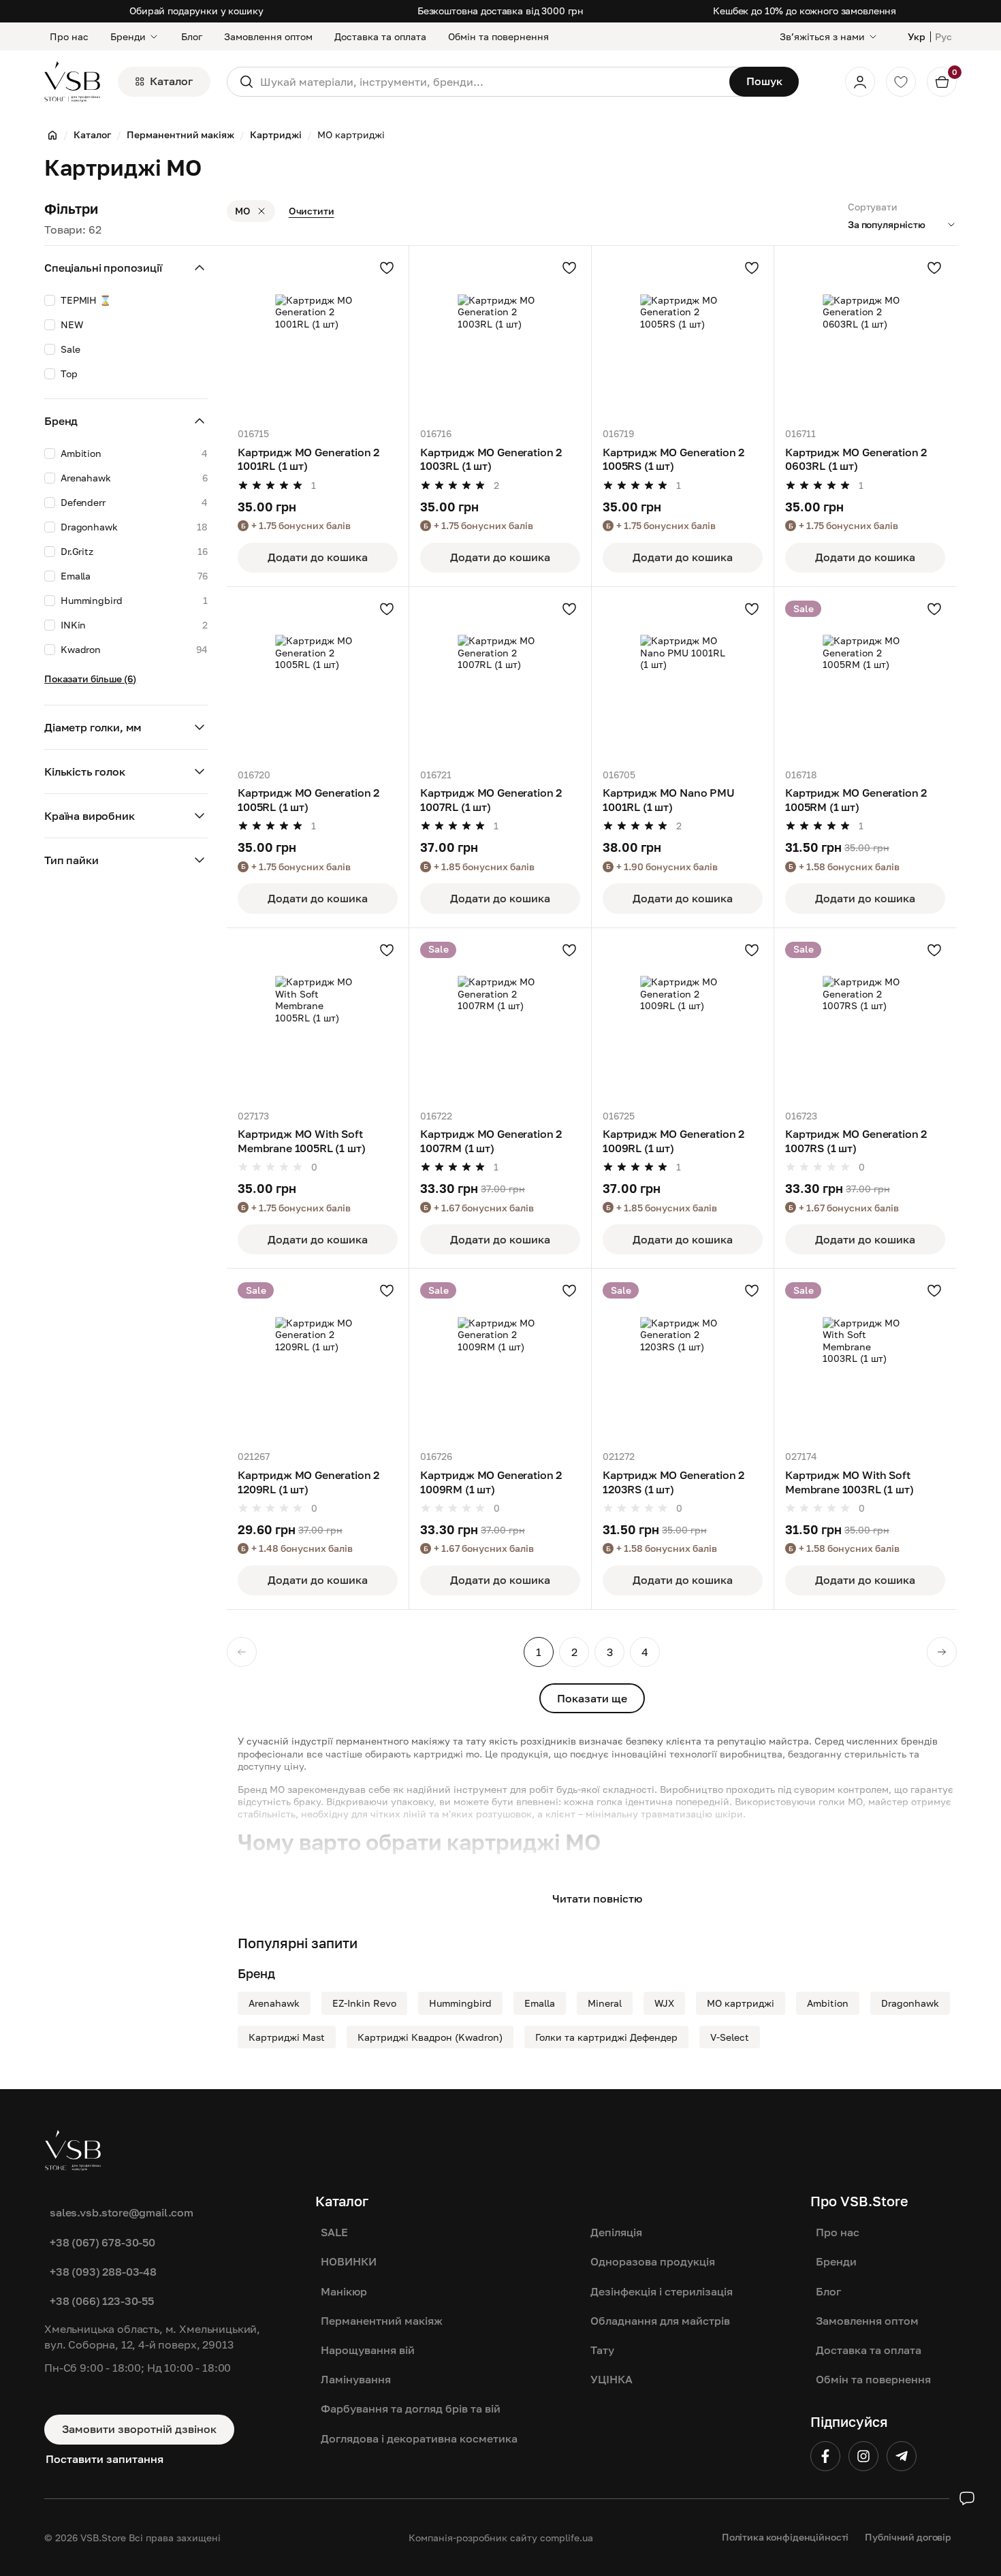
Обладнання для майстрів (660, 2321)
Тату (602, 2350)
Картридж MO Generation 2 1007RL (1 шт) (491, 800)
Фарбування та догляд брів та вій (411, 2408)
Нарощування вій (368, 2350)
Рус (943, 36)
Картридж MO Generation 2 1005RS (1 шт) (673, 459)
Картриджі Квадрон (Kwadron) (430, 2037)
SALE (334, 2232)
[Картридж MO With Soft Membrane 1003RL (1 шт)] (865, 1359)
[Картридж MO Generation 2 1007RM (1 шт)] (500, 1019)
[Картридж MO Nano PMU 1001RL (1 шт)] (683, 678)
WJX (664, 2003)
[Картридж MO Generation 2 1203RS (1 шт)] (683, 1359)
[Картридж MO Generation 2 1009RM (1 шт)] (500, 1359)
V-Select (730, 2037)
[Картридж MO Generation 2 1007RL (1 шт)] (500, 678)
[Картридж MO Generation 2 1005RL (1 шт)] (318, 678)
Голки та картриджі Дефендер (606, 2037)
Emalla (540, 2003)
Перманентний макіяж (382, 2321)
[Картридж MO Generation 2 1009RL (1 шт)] (683, 1019)
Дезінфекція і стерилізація (662, 2291)
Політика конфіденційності (785, 2537)
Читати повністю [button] (597, 1898)
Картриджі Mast (287, 2037)
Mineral (605, 2003)
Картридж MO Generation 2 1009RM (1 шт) (491, 1482)
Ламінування (356, 2379)
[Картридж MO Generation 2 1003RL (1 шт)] (500, 337)
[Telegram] (902, 2456)
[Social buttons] (967, 2498)
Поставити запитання (105, 2459)
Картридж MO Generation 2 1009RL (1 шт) (673, 1141)
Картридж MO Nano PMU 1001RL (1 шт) (669, 800)
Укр (917, 36)
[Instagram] (863, 2456)
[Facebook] (825, 2456)
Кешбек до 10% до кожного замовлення (805, 11)
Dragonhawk (910, 2003)
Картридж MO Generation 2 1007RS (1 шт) (856, 1141)
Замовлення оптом (268, 36)
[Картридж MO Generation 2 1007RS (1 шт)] (865, 1019)
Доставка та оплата (380, 36)
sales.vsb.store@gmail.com (122, 2212)
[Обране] (901, 82)
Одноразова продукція (653, 2261)
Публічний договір (908, 2537)
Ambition (828, 2003)
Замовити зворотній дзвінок (139, 2429)
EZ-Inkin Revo (364, 2003)
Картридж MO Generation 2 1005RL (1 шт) (308, 800)
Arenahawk (274, 2003)
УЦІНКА (611, 2379)
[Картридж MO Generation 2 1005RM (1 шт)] (865, 678)
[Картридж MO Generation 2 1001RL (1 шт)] (318, 337)
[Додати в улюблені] (387, 268)
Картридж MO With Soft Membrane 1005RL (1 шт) (301, 1141)
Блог (192, 36)
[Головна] (52, 135)
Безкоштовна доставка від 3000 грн (500, 11)
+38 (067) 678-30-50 (102, 2242)
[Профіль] (860, 82)
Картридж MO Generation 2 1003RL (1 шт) (491, 459)
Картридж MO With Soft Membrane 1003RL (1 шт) (849, 1482)
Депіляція (616, 2232)
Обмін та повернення (498, 36)
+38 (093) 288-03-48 (103, 2272)
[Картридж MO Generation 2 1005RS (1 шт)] (683, 337)
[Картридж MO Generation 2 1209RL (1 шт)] (318, 1359)
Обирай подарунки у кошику (196, 11)
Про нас (69, 36)
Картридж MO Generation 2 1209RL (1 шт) (308, 1482)
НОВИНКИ (349, 2261)
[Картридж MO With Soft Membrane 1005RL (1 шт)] (318, 1019)
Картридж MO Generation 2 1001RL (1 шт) (308, 459)
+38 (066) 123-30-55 (102, 2301)
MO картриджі (741, 2003)
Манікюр (344, 2291)
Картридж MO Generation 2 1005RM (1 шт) (856, 800)
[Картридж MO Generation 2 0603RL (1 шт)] (865, 337)
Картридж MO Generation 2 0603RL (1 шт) (856, 459)
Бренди (128, 36)
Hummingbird (460, 2003)
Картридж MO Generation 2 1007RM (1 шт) (491, 1141)
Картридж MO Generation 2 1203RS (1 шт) (673, 1482)
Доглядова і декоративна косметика (419, 2438)
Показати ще (592, 1698)
